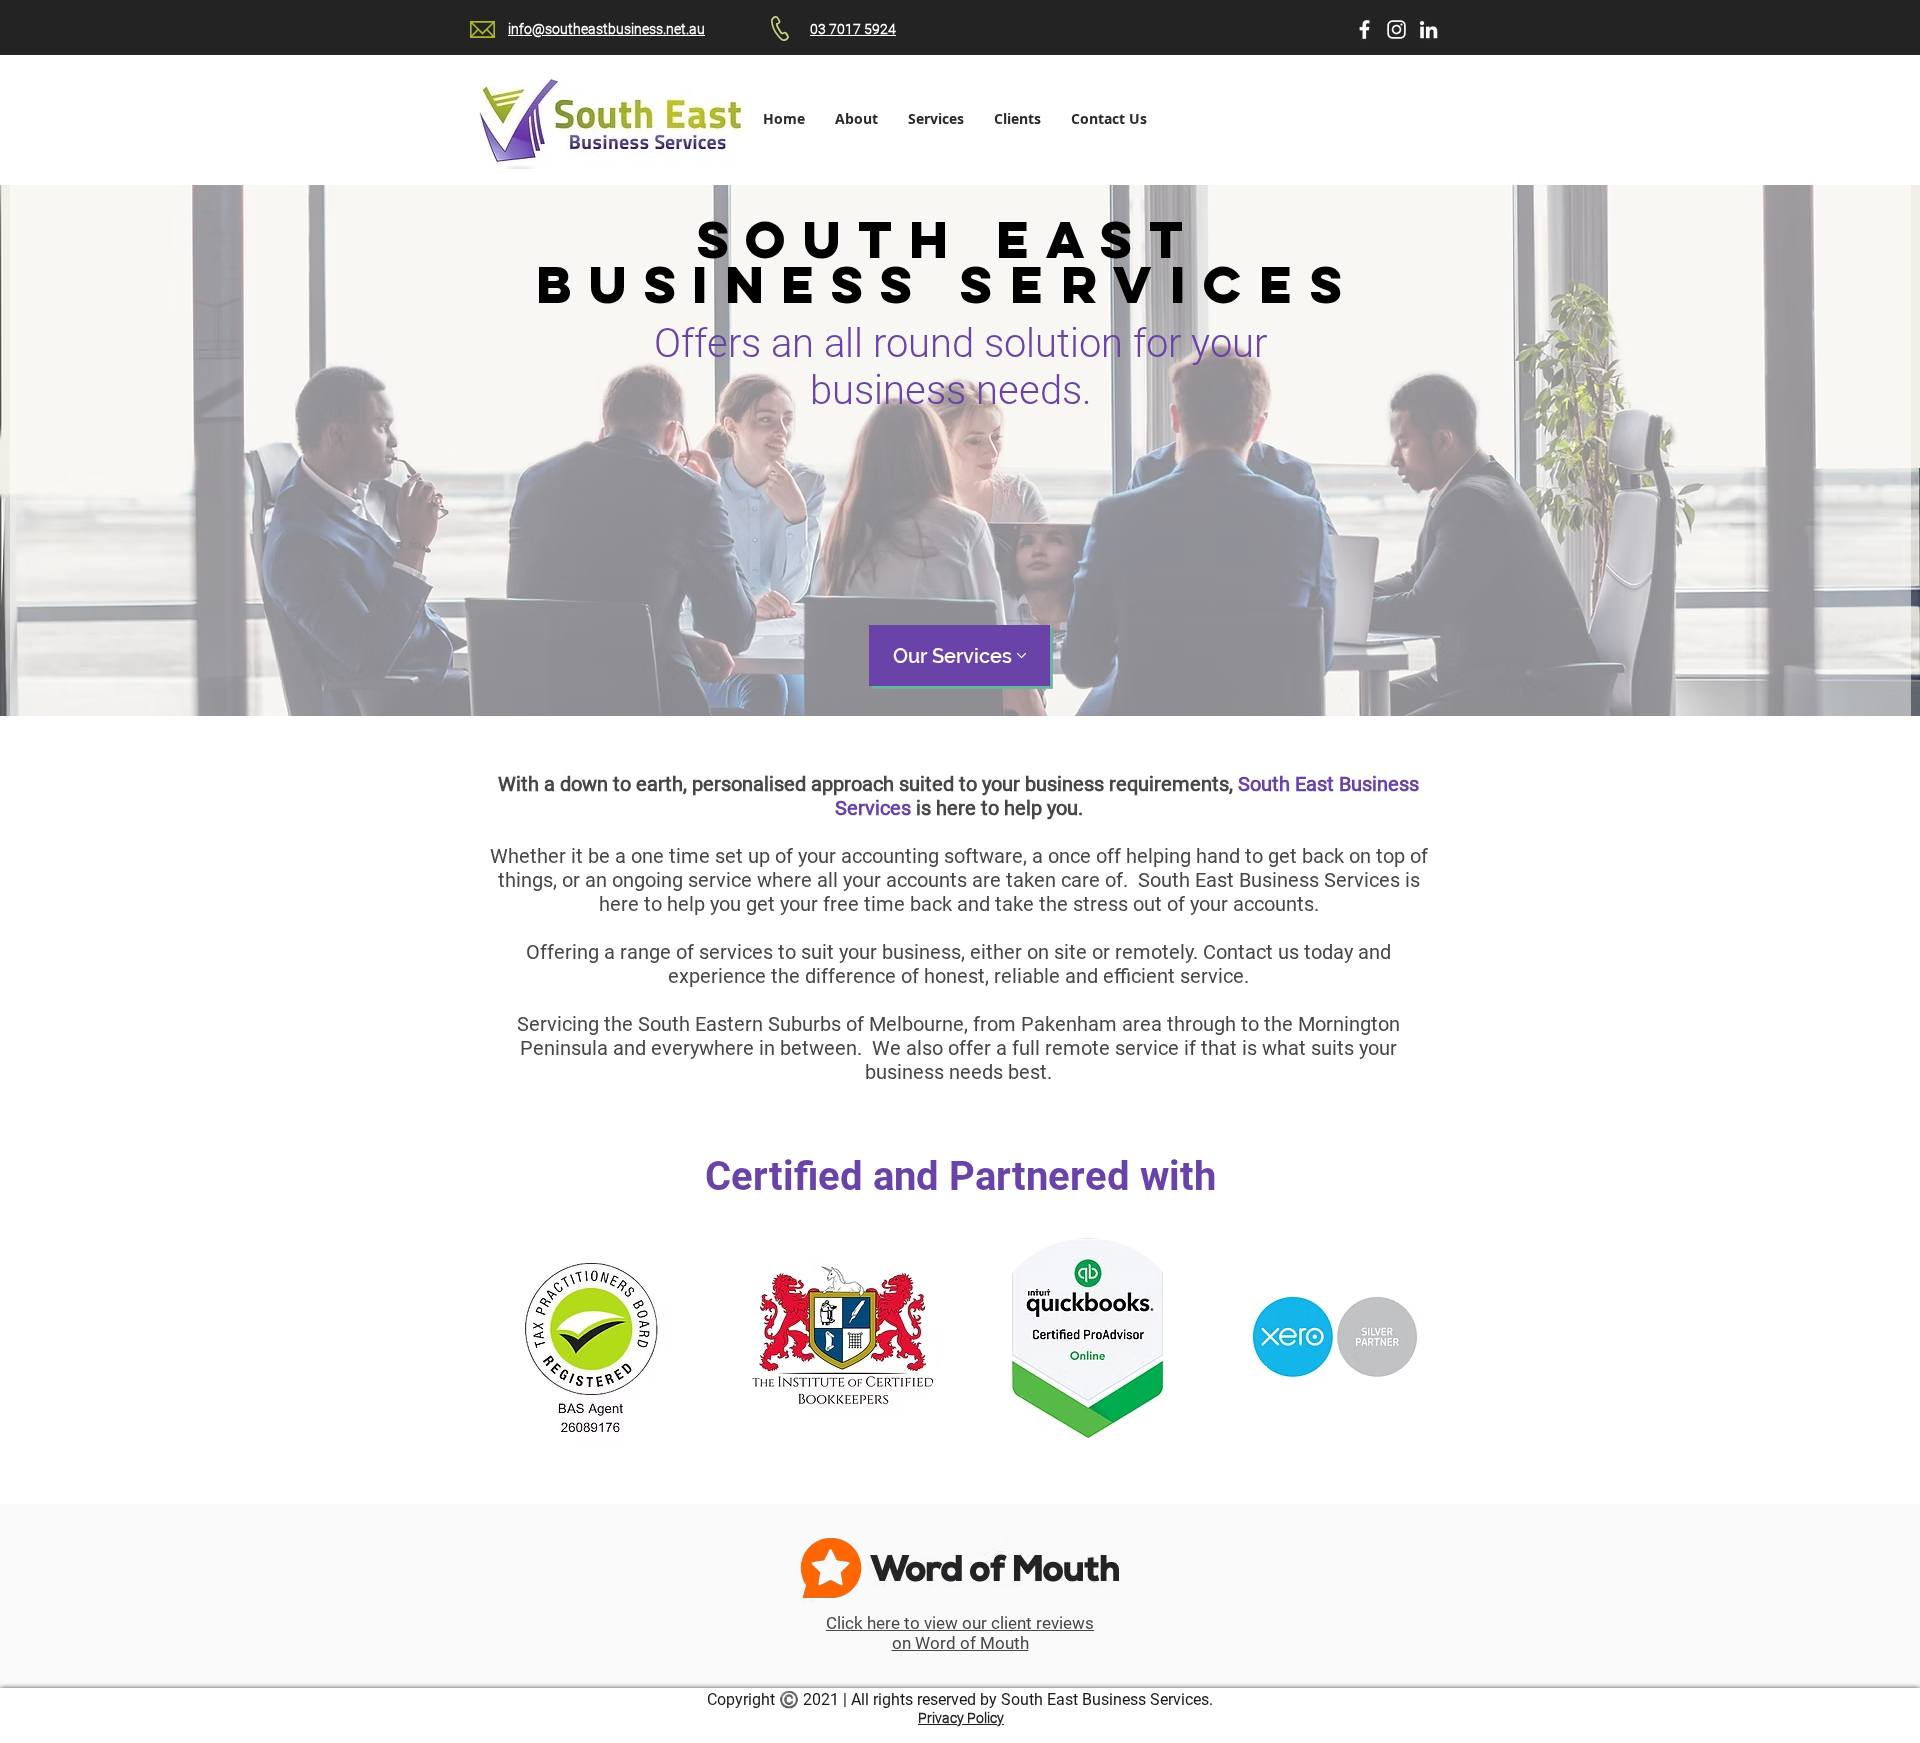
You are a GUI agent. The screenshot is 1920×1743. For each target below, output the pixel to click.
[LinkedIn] (1428, 29)
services (738, 952)
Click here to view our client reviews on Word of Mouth (960, 1633)
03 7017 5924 (853, 29)
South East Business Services (1105, 1699)
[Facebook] (1364, 29)
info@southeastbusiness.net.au (606, 29)
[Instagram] (1396, 29)
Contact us (1251, 952)
